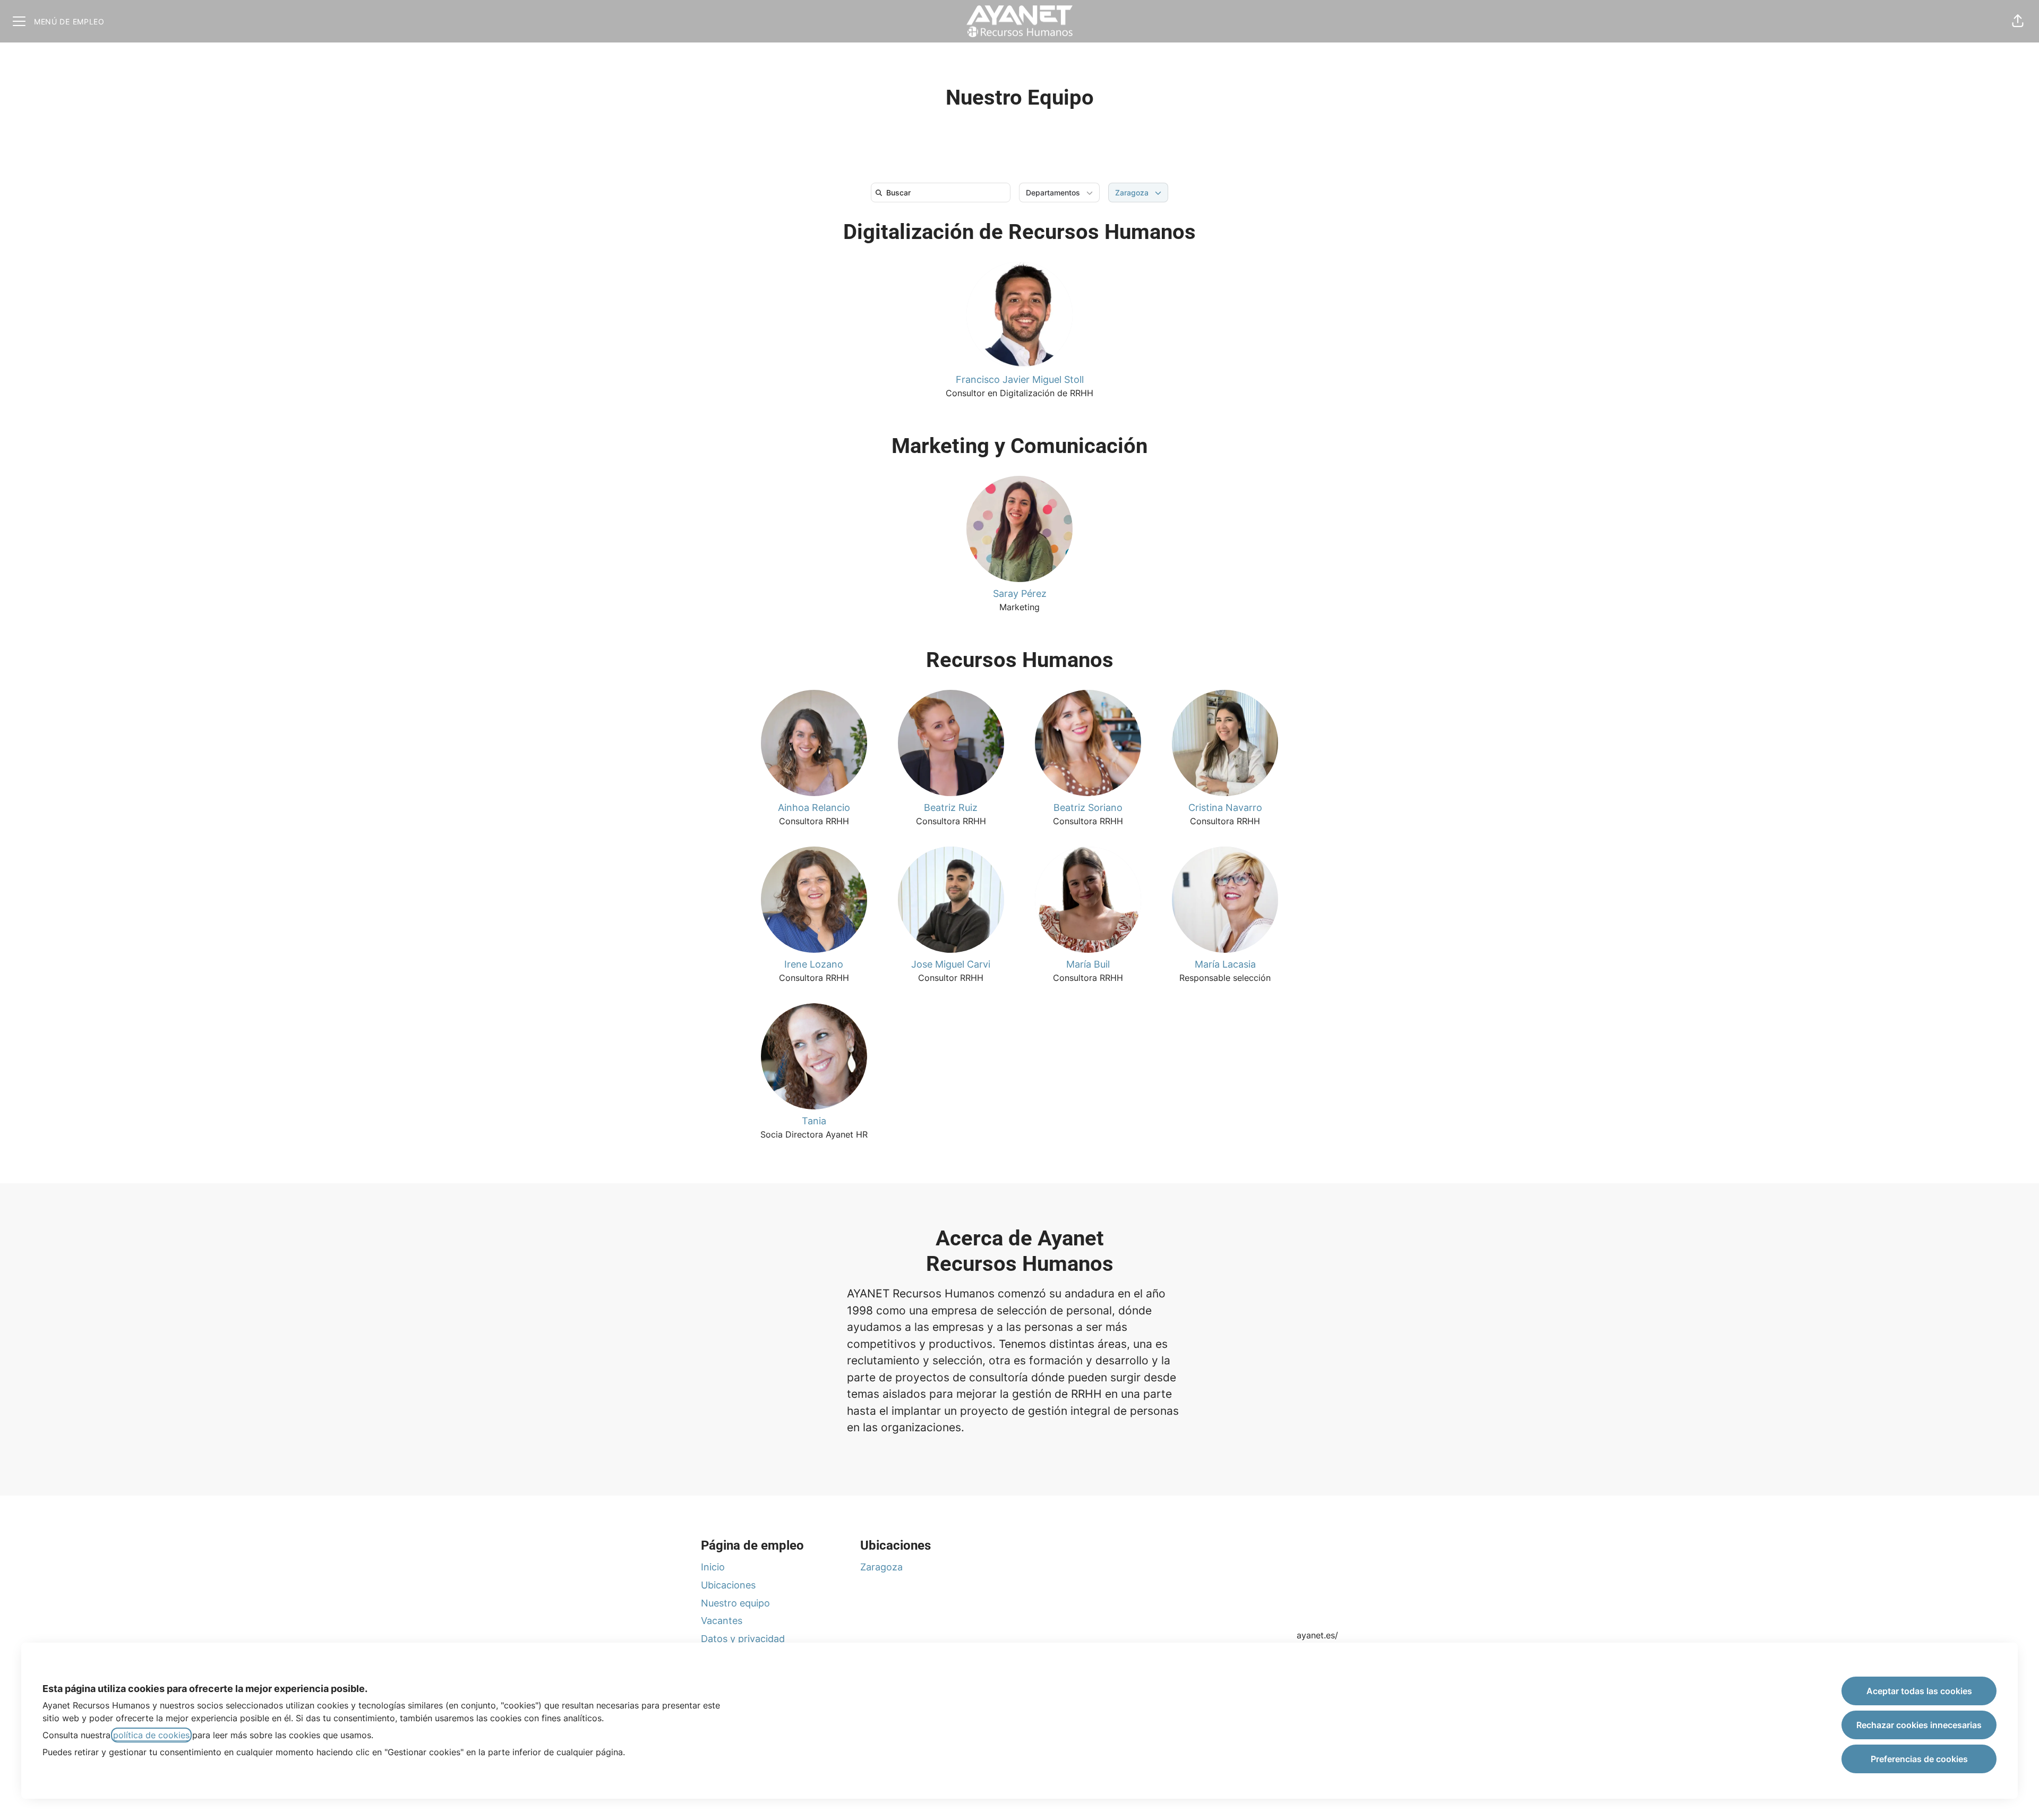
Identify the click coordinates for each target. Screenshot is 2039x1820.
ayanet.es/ (1317, 1635)
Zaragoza (881, 1567)
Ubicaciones (728, 1585)
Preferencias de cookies (1919, 1759)
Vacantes (722, 1621)
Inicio (713, 1567)
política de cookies (151, 1735)
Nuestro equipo (735, 1603)
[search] (943, 193)
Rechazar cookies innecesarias (1919, 1725)
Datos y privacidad (743, 1639)
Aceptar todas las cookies (1919, 1691)
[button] (2018, 21)
